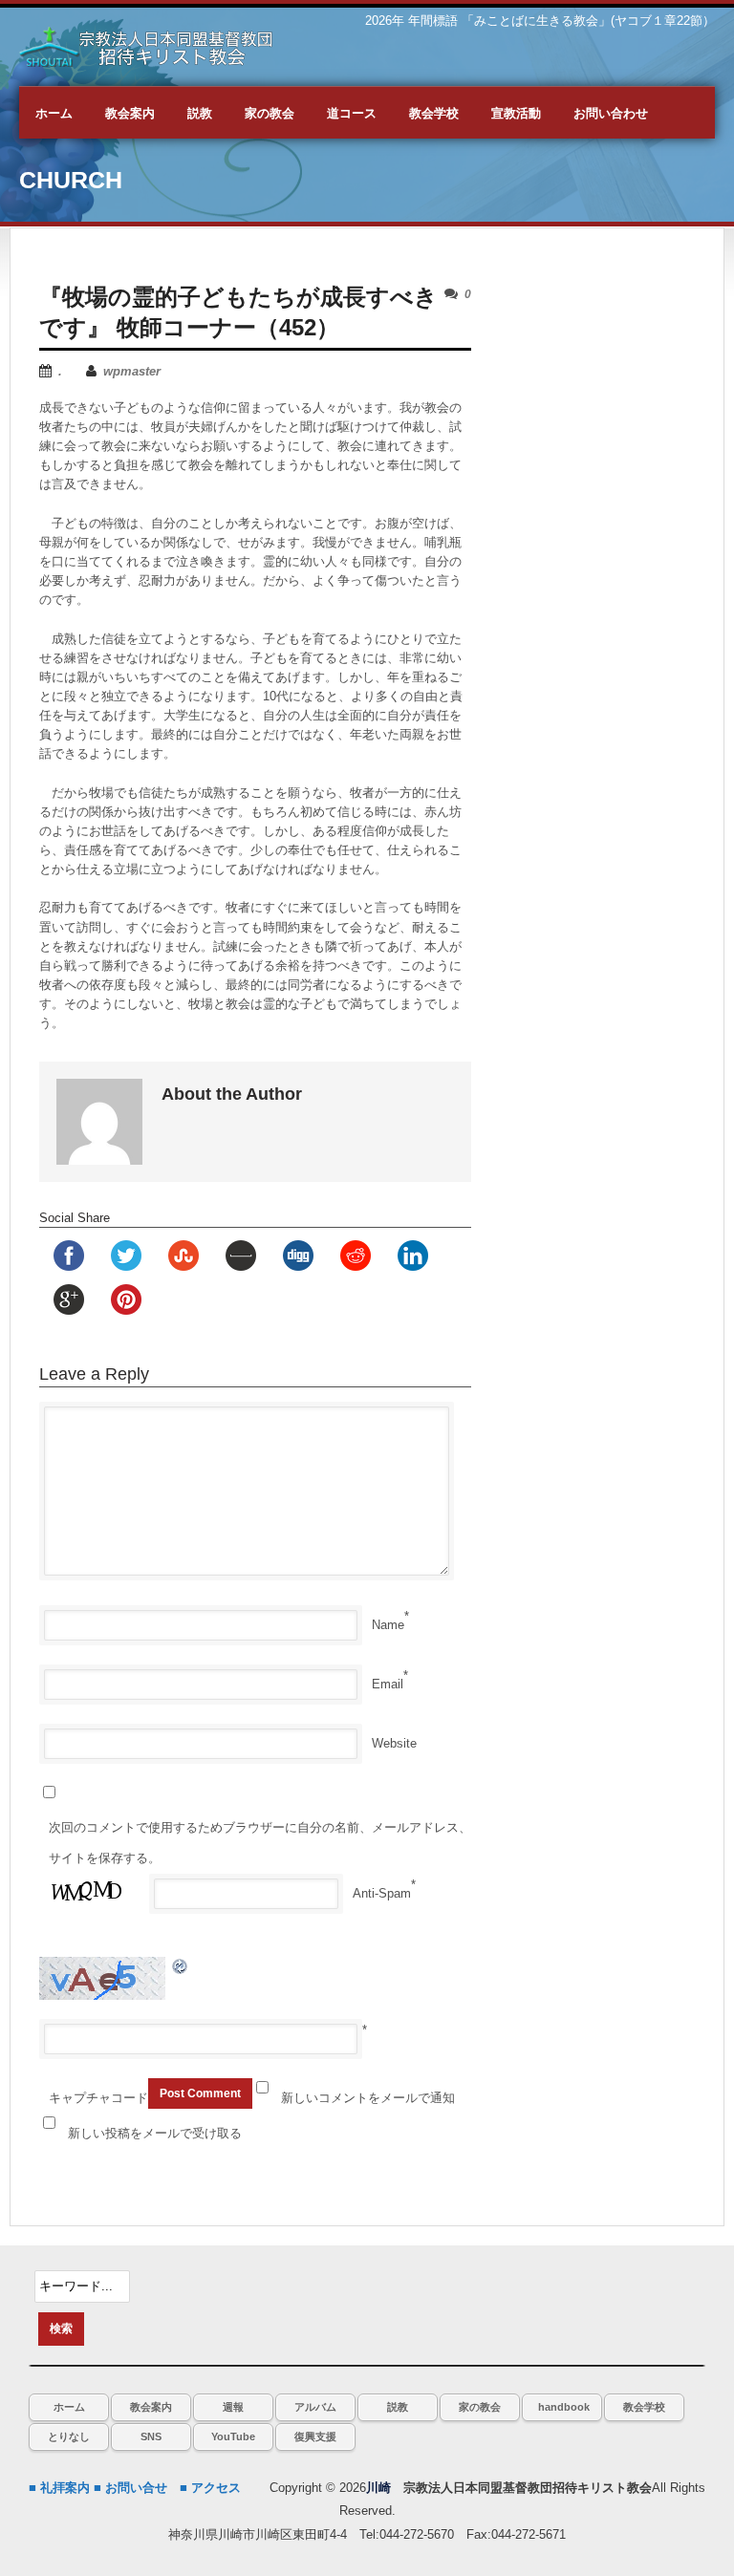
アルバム (315, 2407)
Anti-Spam (382, 1893)
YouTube (233, 2436)
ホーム (69, 2407)
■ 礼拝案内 (59, 2488)
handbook (564, 2407)
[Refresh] (181, 1966)
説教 (398, 2407)
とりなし (69, 2436)
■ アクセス (210, 2488)
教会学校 (644, 2407)
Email (388, 1684)
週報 (233, 2407)
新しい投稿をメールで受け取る (155, 2133)
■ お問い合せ (130, 2488)
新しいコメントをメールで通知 (368, 2098)
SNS (151, 2436)
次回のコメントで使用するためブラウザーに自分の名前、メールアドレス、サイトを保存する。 (260, 1843)
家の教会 (480, 2407)
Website (394, 1743)
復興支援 (315, 2436)
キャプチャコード (98, 2098)
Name (388, 1625)
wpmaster (132, 371)
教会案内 (151, 2407)
